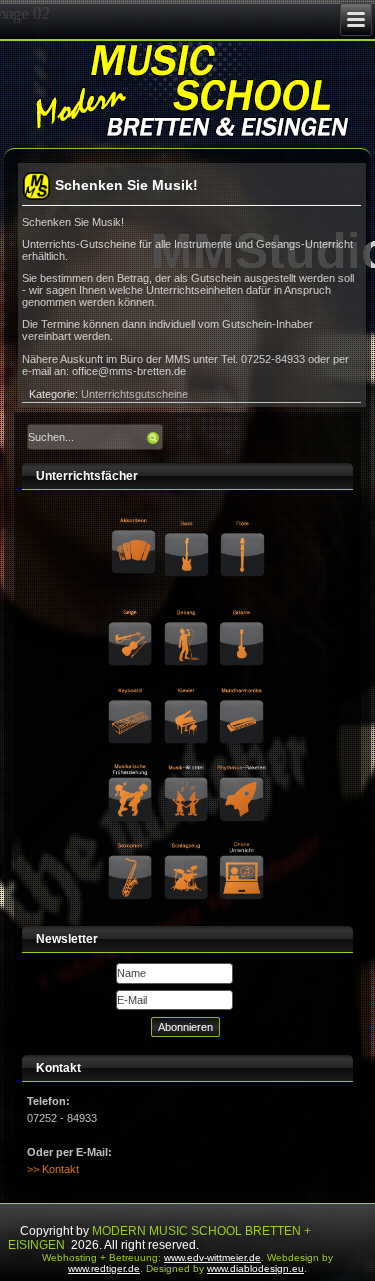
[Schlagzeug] (188, 842)
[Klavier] (188, 686)
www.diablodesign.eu (255, 1268)
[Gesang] (188, 609)
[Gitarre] (243, 609)
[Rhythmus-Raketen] (243, 764)
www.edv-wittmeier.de (212, 1257)
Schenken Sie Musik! (126, 185)
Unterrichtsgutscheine (134, 394)
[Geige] (132, 609)
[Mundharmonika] (243, 686)
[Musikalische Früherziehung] (132, 764)
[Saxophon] (132, 842)
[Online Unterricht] (243, 842)
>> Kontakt (53, 1169)
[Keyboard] (132, 686)
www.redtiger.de (104, 1268)
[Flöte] (244, 523)
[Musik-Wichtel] (188, 764)
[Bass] (188, 523)
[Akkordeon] (133, 523)
